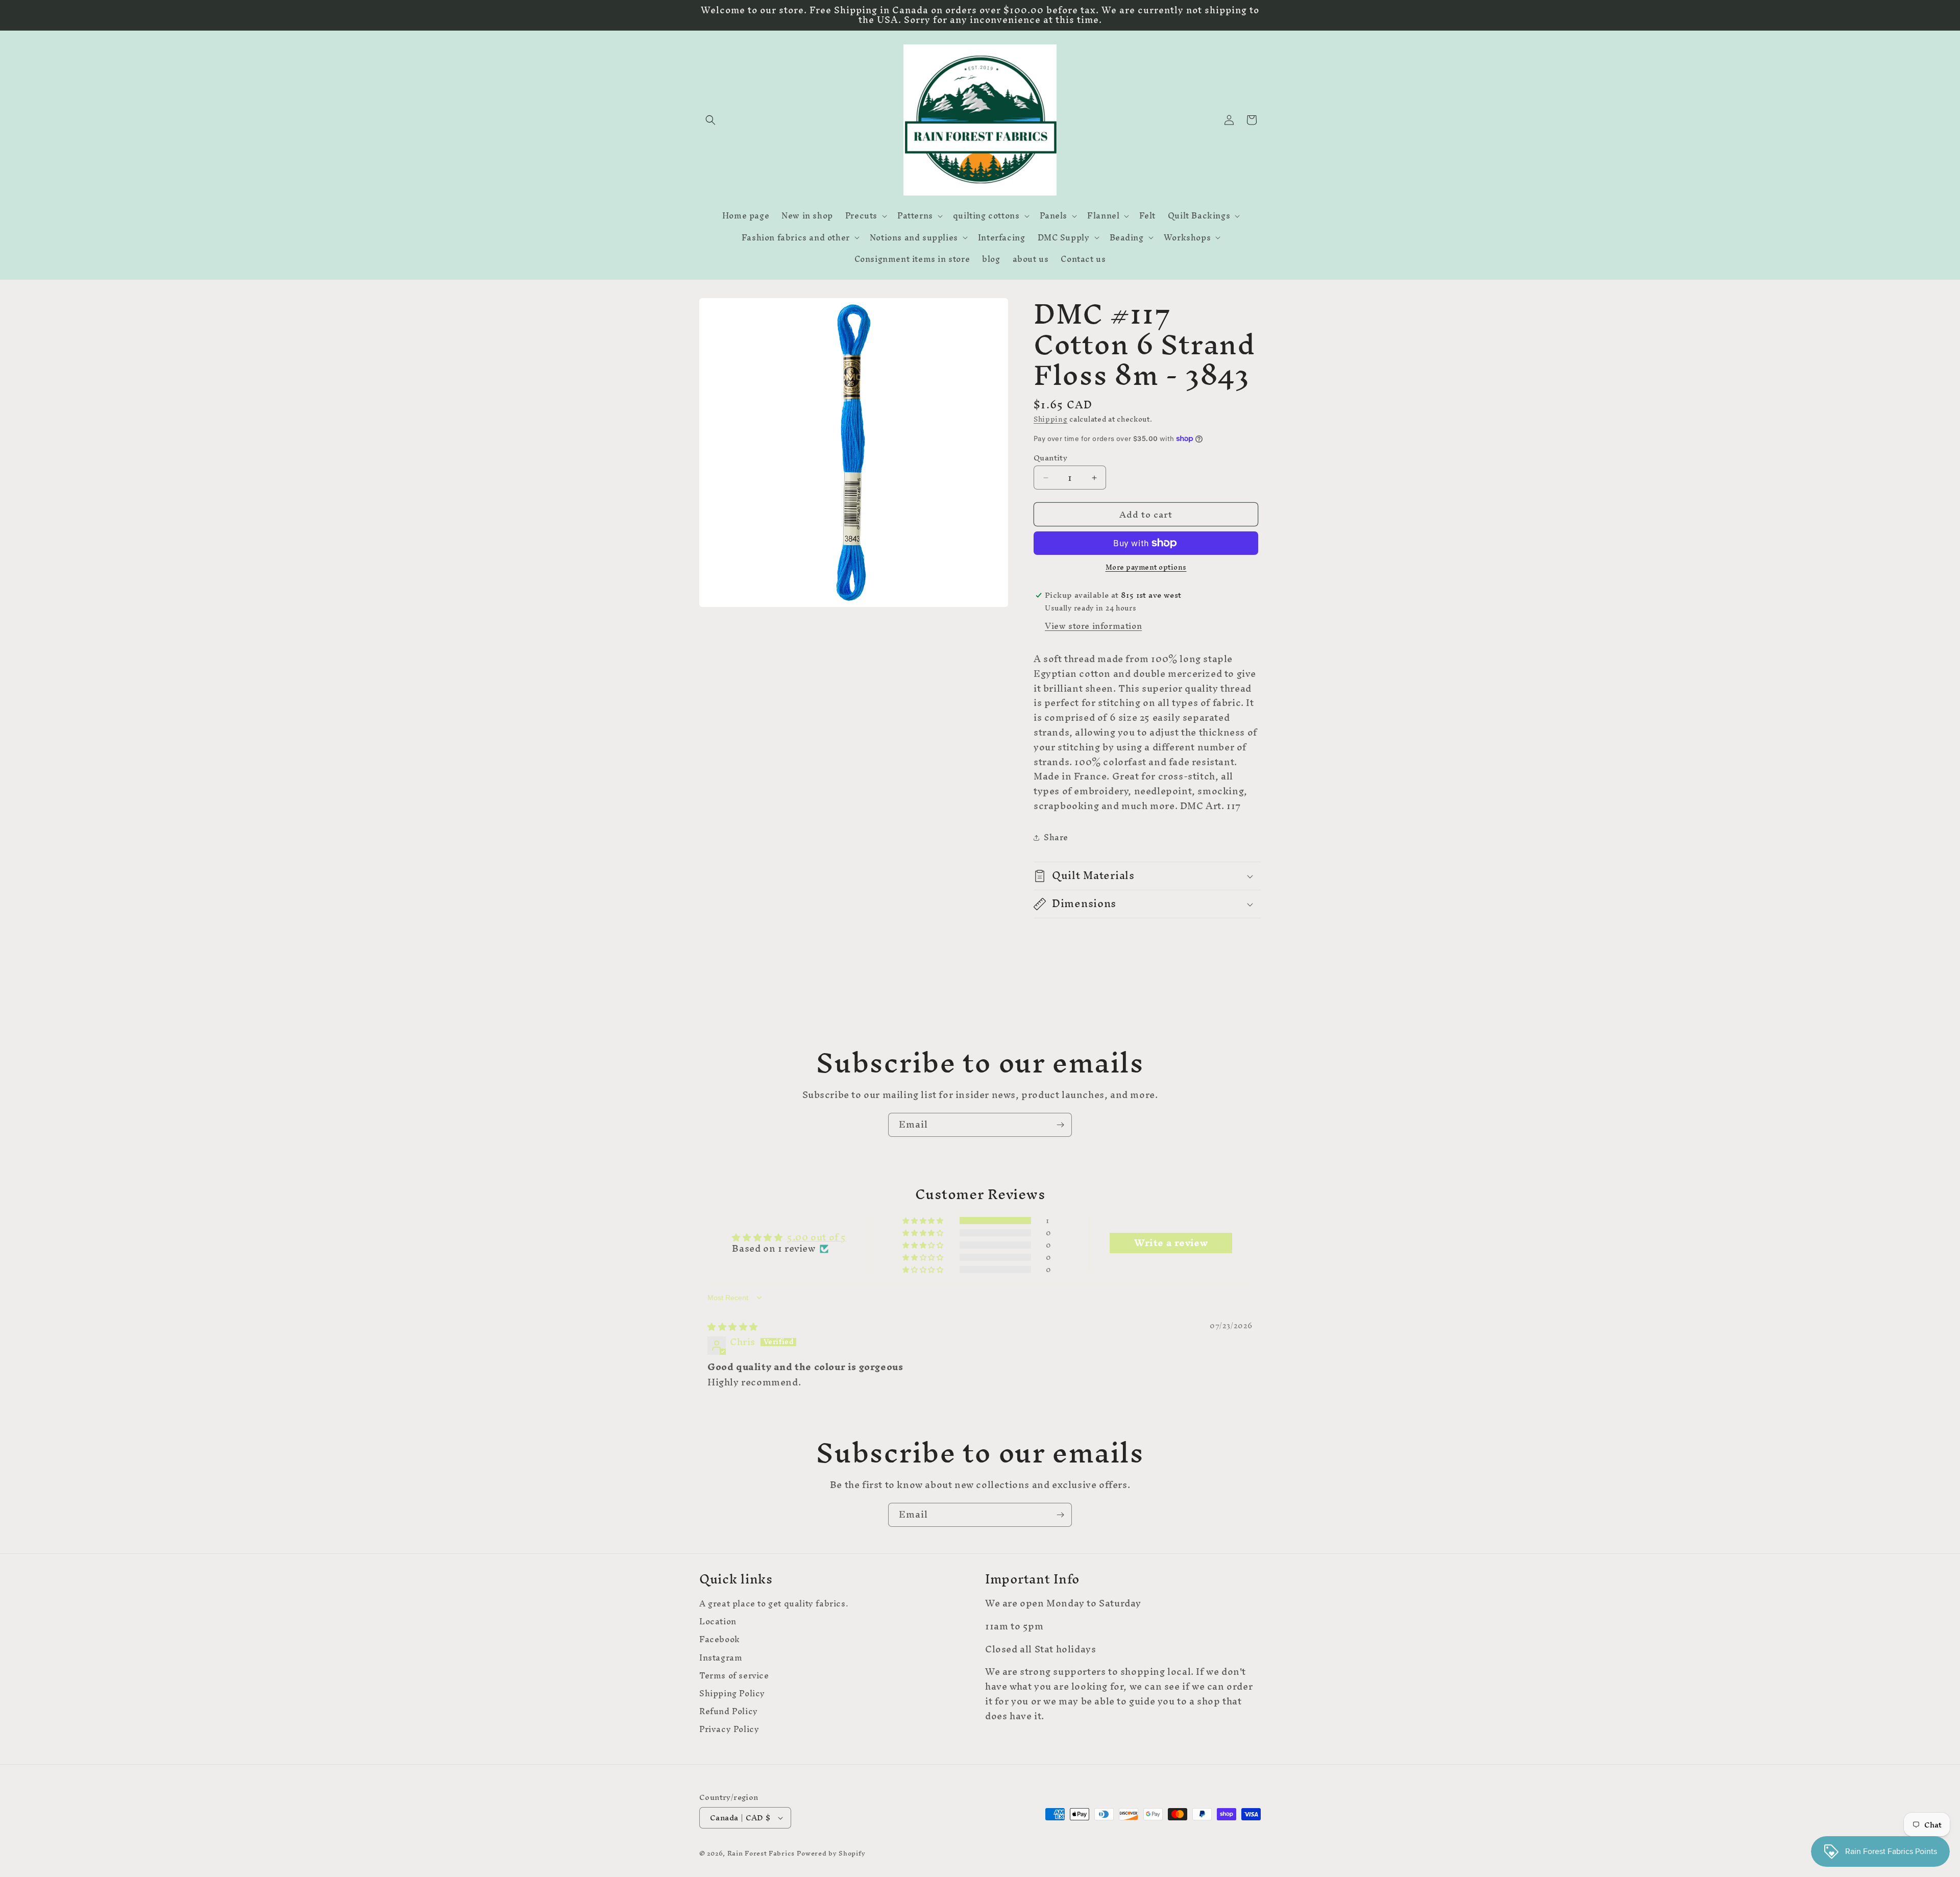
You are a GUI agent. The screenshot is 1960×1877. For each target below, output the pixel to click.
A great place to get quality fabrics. (774, 1605)
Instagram (721, 1658)
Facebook (720, 1639)
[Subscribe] (1060, 1125)
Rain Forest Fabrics (761, 1853)
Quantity (1050, 458)
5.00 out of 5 (817, 1237)
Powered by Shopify (831, 1853)
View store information (1093, 626)
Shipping (1051, 419)
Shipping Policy (732, 1693)
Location (718, 1622)
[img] (733, 1326)
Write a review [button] (1171, 1243)
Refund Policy (729, 1711)
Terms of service (734, 1676)
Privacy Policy (729, 1729)
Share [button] (1056, 837)
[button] (710, 120)
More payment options (1146, 568)
